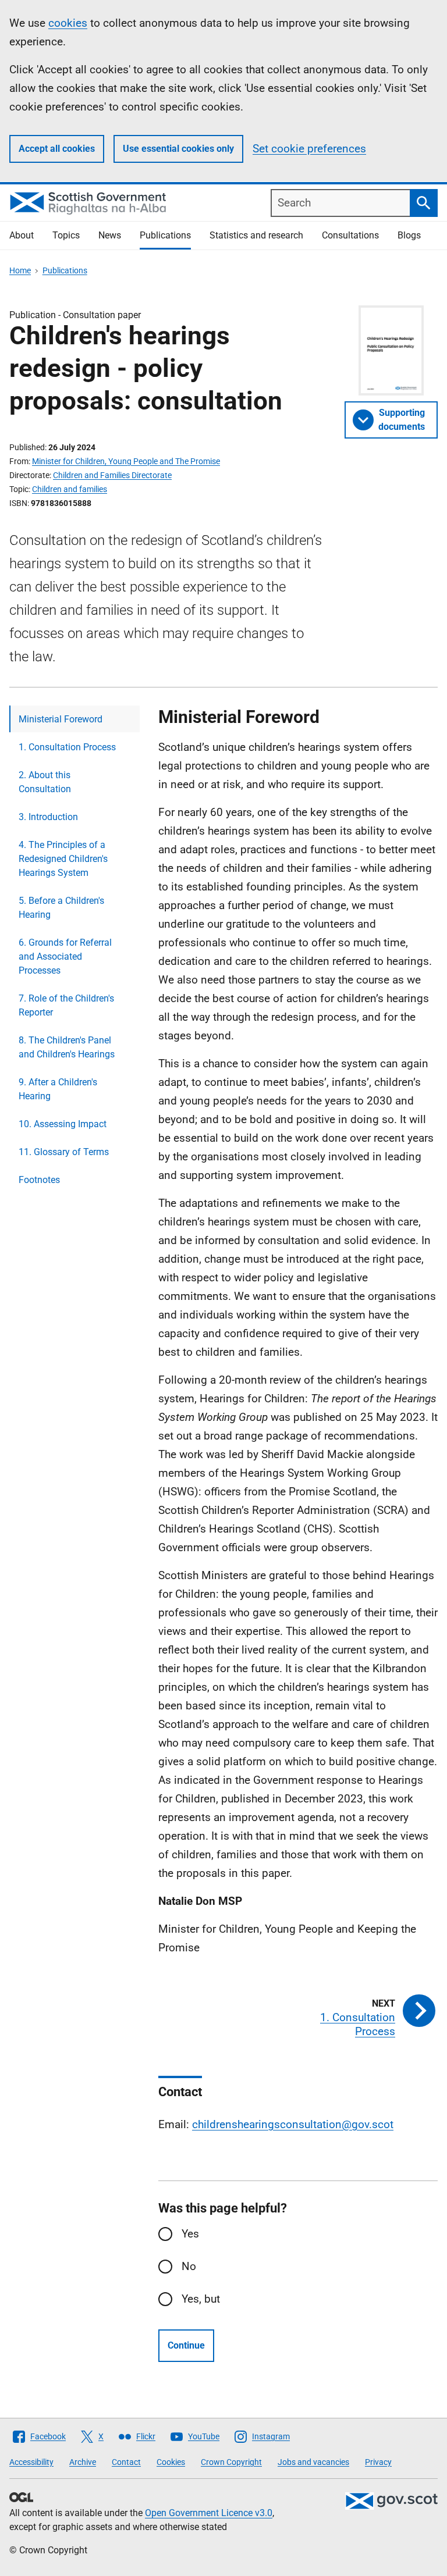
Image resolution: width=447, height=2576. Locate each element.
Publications (165, 235)
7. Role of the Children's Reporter (66, 1005)
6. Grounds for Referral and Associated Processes (65, 956)
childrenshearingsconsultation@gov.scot (293, 2124)
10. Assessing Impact (63, 1124)
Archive (83, 2462)
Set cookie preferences (309, 149)
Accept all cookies (57, 149)
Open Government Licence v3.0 (209, 2513)
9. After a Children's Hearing (58, 1089)
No (189, 2266)
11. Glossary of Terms (64, 1152)
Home (20, 270)
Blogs (409, 235)
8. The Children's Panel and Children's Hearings (67, 1047)
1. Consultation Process (67, 747)
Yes (190, 2234)
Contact (126, 2462)
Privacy (378, 2462)
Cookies (171, 2462)
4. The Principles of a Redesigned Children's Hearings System (63, 859)
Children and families (70, 489)
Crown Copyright (231, 2462)
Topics (66, 235)
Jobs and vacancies (313, 2462)
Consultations (350, 235)
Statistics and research (256, 235)
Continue (186, 2345)
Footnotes (39, 1180)
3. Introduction (48, 817)
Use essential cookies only (178, 149)
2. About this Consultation (45, 782)
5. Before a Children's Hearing (61, 908)
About (22, 235)
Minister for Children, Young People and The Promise (126, 461)
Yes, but (201, 2299)
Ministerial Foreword (61, 719)
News (110, 235)
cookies (68, 23)
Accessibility (31, 2462)
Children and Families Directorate (112, 475)
